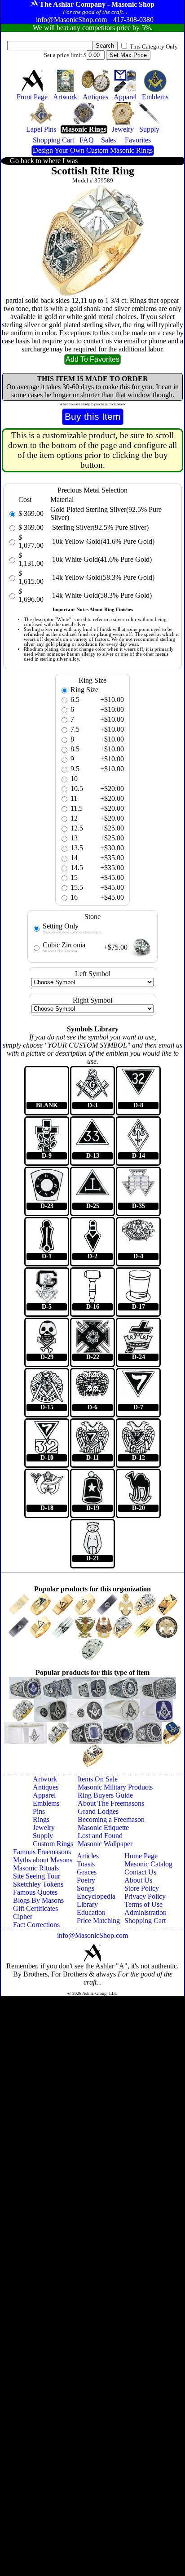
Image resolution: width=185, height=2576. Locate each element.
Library (87, 1904)
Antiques (46, 1787)
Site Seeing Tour (37, 1876)
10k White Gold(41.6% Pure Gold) (101, 559)
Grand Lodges (98, 1811)
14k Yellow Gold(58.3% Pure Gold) (102, 577)
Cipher (23, 1916)
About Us (138, 1880)
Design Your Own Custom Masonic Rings (93, 150)
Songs (86, 1888)
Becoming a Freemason (111, 1819)
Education (91, 1912)
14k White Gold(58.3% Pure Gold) (101, 595)
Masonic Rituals (36, 1868)
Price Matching (98, 1921)
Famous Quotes (35, 1892)
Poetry (86, 1880)
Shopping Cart (145, 1921)
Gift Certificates (35, 1908)
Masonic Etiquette (103, 1828)
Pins (39, 1811)
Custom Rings (53, 1844)
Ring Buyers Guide (105, 1795)
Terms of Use (143, 1904)
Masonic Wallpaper (105, 1844)
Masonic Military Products (115, 1787)
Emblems (46, 1803)
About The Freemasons (111, 1803)
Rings (41, 1819)
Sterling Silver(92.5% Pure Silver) (99, 527)
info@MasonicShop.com (92, 1935)
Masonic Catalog (148, 1864)
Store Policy (142, 1888)
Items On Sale (98, 1779)
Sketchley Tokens (38, 1884)
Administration (145, 1912)
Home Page (141, 1856)
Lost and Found (100, 1836)
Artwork (45, 1779)
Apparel (44, 1795)
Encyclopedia (96, 1896)
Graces (87, 1872)
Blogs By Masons (38, 1900)
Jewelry (44, 1828)
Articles (88, 1856)
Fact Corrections (36, 1925)
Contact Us (140, 1872)
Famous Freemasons (42, 1852)
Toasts (86, 1864)
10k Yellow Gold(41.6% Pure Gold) (102, 541)
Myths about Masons (43, 1860)
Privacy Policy (145, 1896)
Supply (43, 1836)
